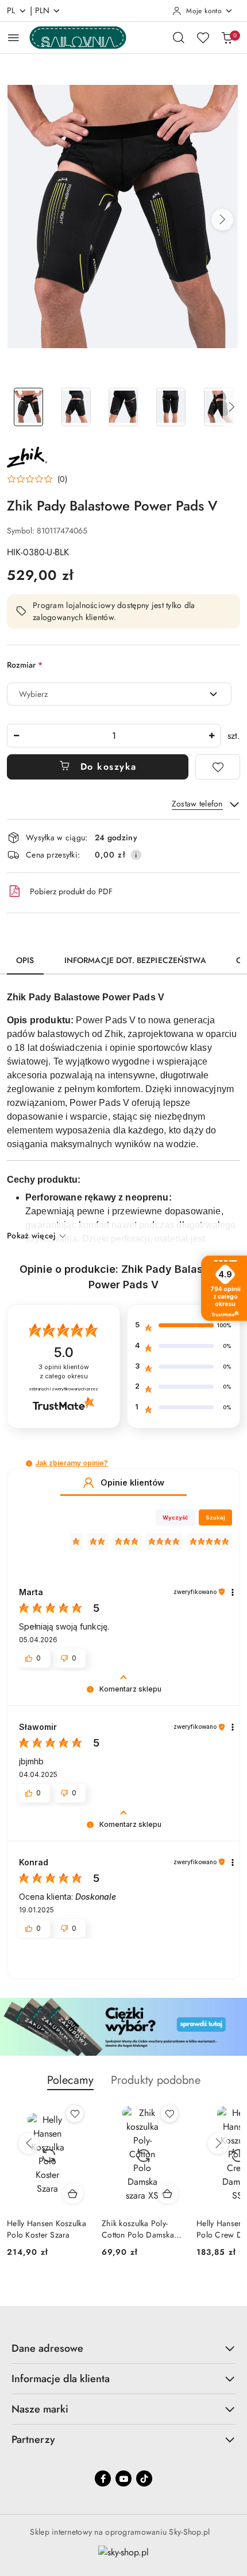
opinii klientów (64, 1372)
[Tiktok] (144, 2478)
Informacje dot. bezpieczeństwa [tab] (135, 960)
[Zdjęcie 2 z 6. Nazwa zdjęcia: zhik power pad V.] (76, 407)
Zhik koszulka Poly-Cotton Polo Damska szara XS (43, 2229)
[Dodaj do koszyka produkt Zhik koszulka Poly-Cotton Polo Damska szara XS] (73, 2193)
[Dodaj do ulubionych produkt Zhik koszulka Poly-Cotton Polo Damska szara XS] (75, 2114)
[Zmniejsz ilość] (16, 736)
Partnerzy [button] (33, 2439)
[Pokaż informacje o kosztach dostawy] (136, 855)
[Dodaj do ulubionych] (218, 767)
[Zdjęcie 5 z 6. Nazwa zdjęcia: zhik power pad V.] (219, 407)
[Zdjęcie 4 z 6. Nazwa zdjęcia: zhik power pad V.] (171, 407)
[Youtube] (123, 2478)
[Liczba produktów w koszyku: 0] (227, 37)
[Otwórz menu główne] (13, 38)
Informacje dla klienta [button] (61, 2379)
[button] (222, 220)
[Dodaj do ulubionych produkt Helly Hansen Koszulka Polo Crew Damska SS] (169, 2114)
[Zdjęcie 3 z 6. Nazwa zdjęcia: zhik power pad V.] (124, 407)
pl (11, 10)
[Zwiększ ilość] (211, 736)
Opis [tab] (25, 960)
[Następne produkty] (218, 2144)
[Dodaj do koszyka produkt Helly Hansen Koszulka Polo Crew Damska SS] (168, 2193)
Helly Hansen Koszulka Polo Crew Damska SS (142, 2229)
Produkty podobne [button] (156, 2080)
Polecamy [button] (70, 2080)
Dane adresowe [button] (47, 2348)
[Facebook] (103, 2478)
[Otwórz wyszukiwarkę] (179, 37)
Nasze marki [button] (40, 2409)
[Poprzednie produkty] (29, 2144)
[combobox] (119, 694)
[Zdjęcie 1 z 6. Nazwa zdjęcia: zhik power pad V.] (28, 407)
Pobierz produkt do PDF (71, 891)
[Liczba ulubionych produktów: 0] (203, 37)
